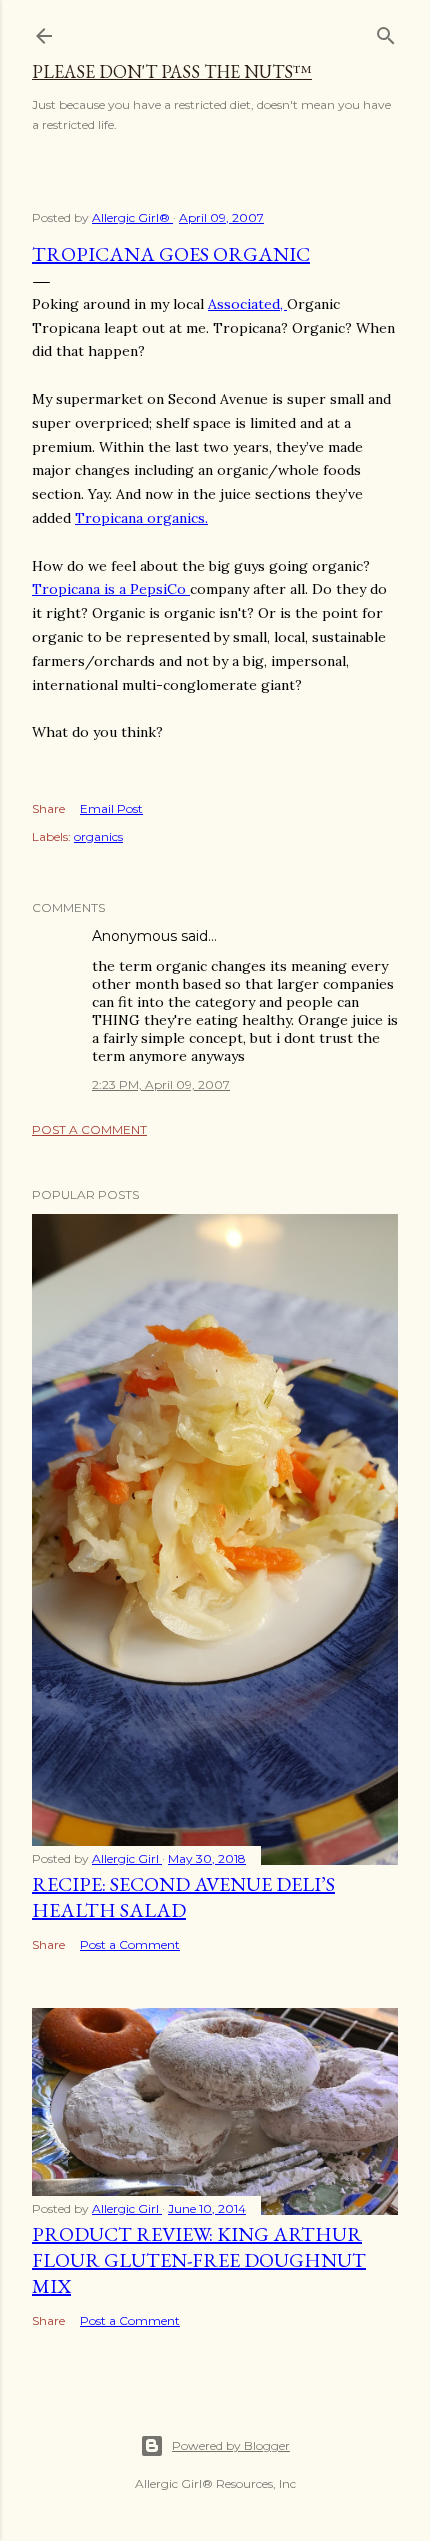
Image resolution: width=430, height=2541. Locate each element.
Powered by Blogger (231, 2445)
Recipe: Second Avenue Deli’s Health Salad (183, 1897)
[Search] (386, 31)
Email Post (111, 808)
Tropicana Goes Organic (171, 254)
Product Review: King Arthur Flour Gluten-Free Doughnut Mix (199, 2260)
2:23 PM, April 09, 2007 (161, 1084)
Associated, (247, 304)
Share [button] (48, 808)
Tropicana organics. (141, 518)
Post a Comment (89, 1129)
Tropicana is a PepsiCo (111, 589)
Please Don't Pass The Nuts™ (172, 71)
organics (98, 836)
